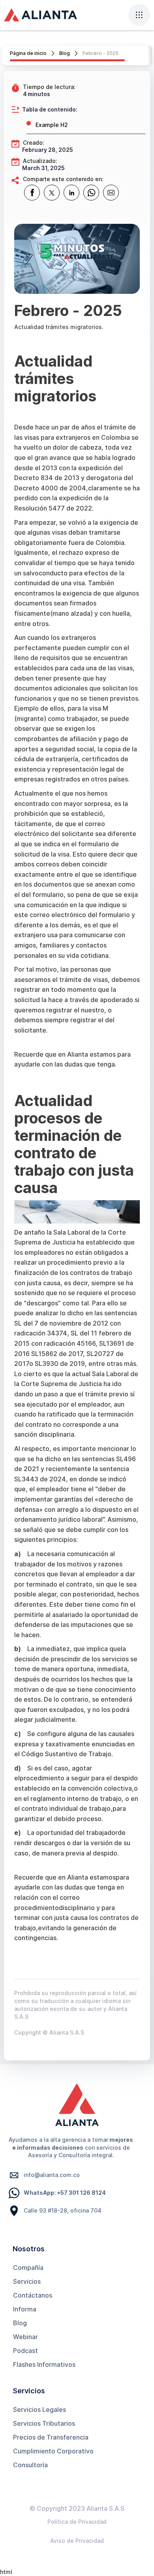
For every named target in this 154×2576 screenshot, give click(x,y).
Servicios (27, 2281)
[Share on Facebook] (32, 193)
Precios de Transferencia (51, 2437)
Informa (25, 2309)
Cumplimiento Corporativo (53, 2451)
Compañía (28, 2268)
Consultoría (30, 2465)
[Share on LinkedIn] (71, 193)
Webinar (25, 2337)
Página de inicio (28, 53)
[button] (139, 15)
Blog (65, 53)
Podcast (25, 2351)
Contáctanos (33, 2295)
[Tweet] (52, 193)
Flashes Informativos (44, 2364)
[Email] (111, 193)
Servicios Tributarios (44, 2423)
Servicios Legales (39, 2410)
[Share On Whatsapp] (91, 193)
